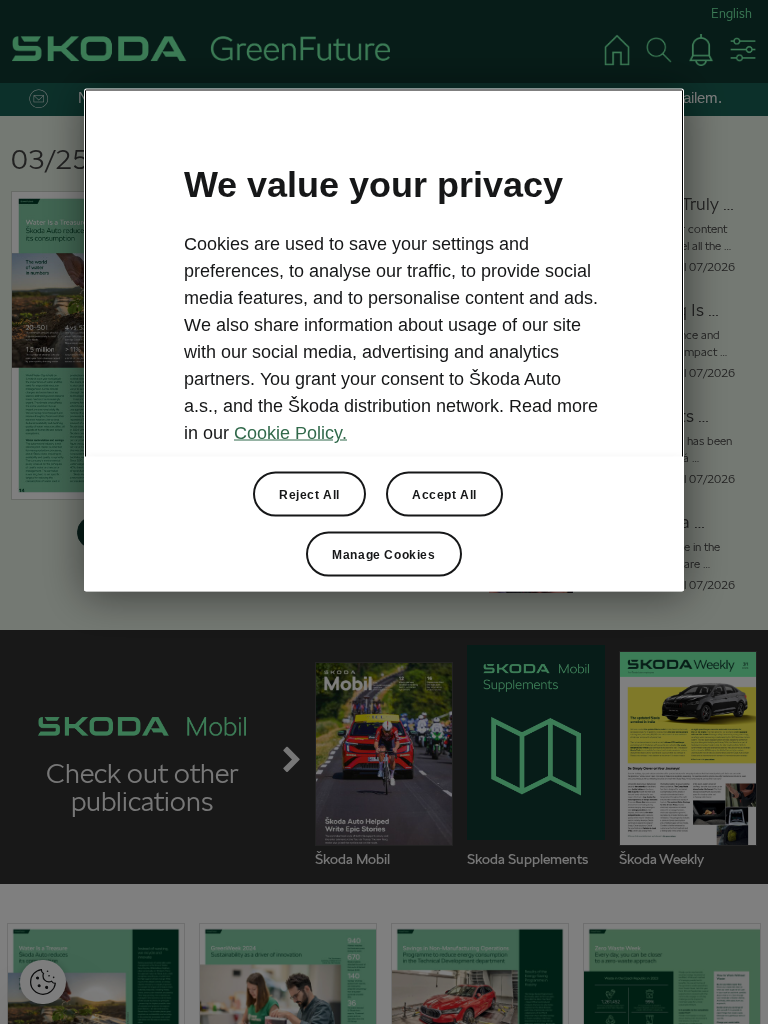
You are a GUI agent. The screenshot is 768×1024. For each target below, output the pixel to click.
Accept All (444, 494)
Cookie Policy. (290, 433)
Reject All (309, 494)
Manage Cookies (383, 554)
